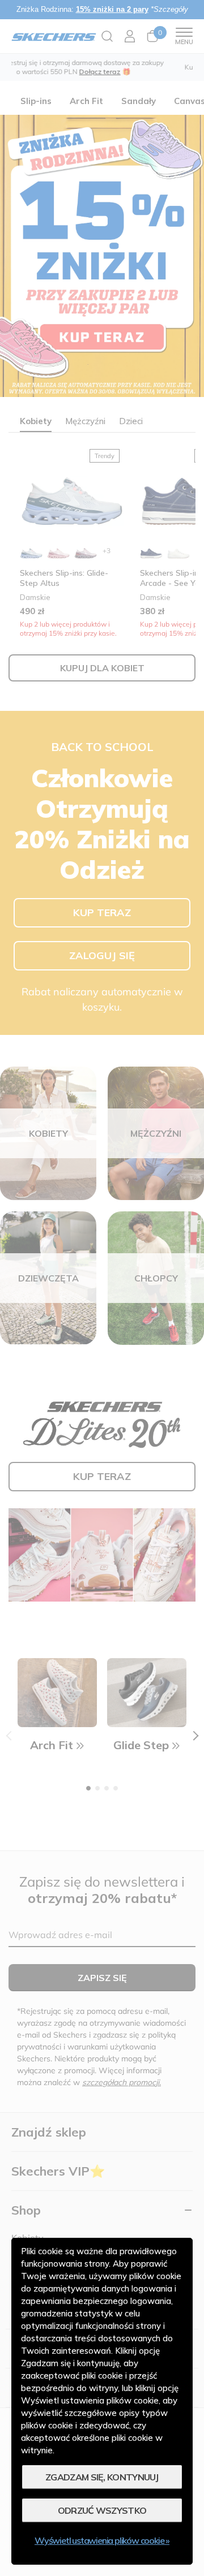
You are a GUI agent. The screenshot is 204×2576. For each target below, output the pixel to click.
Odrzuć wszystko (102, 2510)
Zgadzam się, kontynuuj (102, 2477)
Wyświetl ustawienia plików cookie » (102, 2540)
